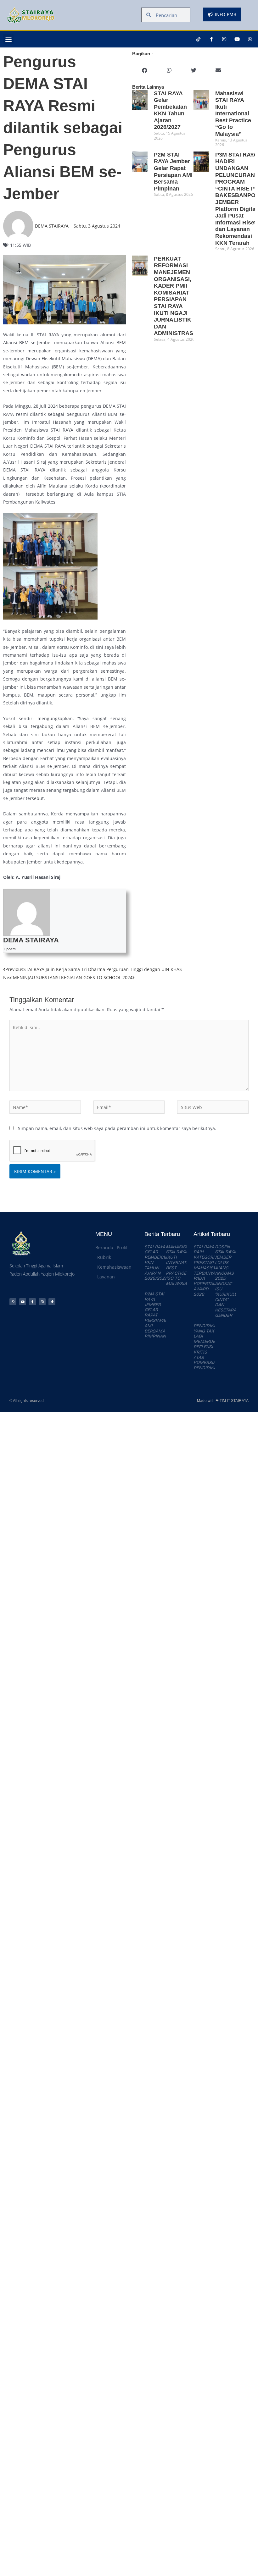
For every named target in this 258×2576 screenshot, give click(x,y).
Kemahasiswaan (114, 1267)
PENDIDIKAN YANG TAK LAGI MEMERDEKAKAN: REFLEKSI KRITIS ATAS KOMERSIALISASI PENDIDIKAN (212, 1347)
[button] (8, 39)
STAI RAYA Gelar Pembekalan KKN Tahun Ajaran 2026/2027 (170, 110)
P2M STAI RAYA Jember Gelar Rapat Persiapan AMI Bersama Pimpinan (156, 1315)
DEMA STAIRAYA (31, 940)
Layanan (106, 1277)
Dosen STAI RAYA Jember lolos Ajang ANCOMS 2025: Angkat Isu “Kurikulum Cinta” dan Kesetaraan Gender (229, 1281)
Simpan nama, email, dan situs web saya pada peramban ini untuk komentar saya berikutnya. (117, 1128)
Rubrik (104, 1257)
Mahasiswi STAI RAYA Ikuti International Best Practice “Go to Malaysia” (233, 114)
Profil (122, 1247)
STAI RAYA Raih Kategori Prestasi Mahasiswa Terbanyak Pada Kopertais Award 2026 (207, 1271)
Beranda (104, 1247)
